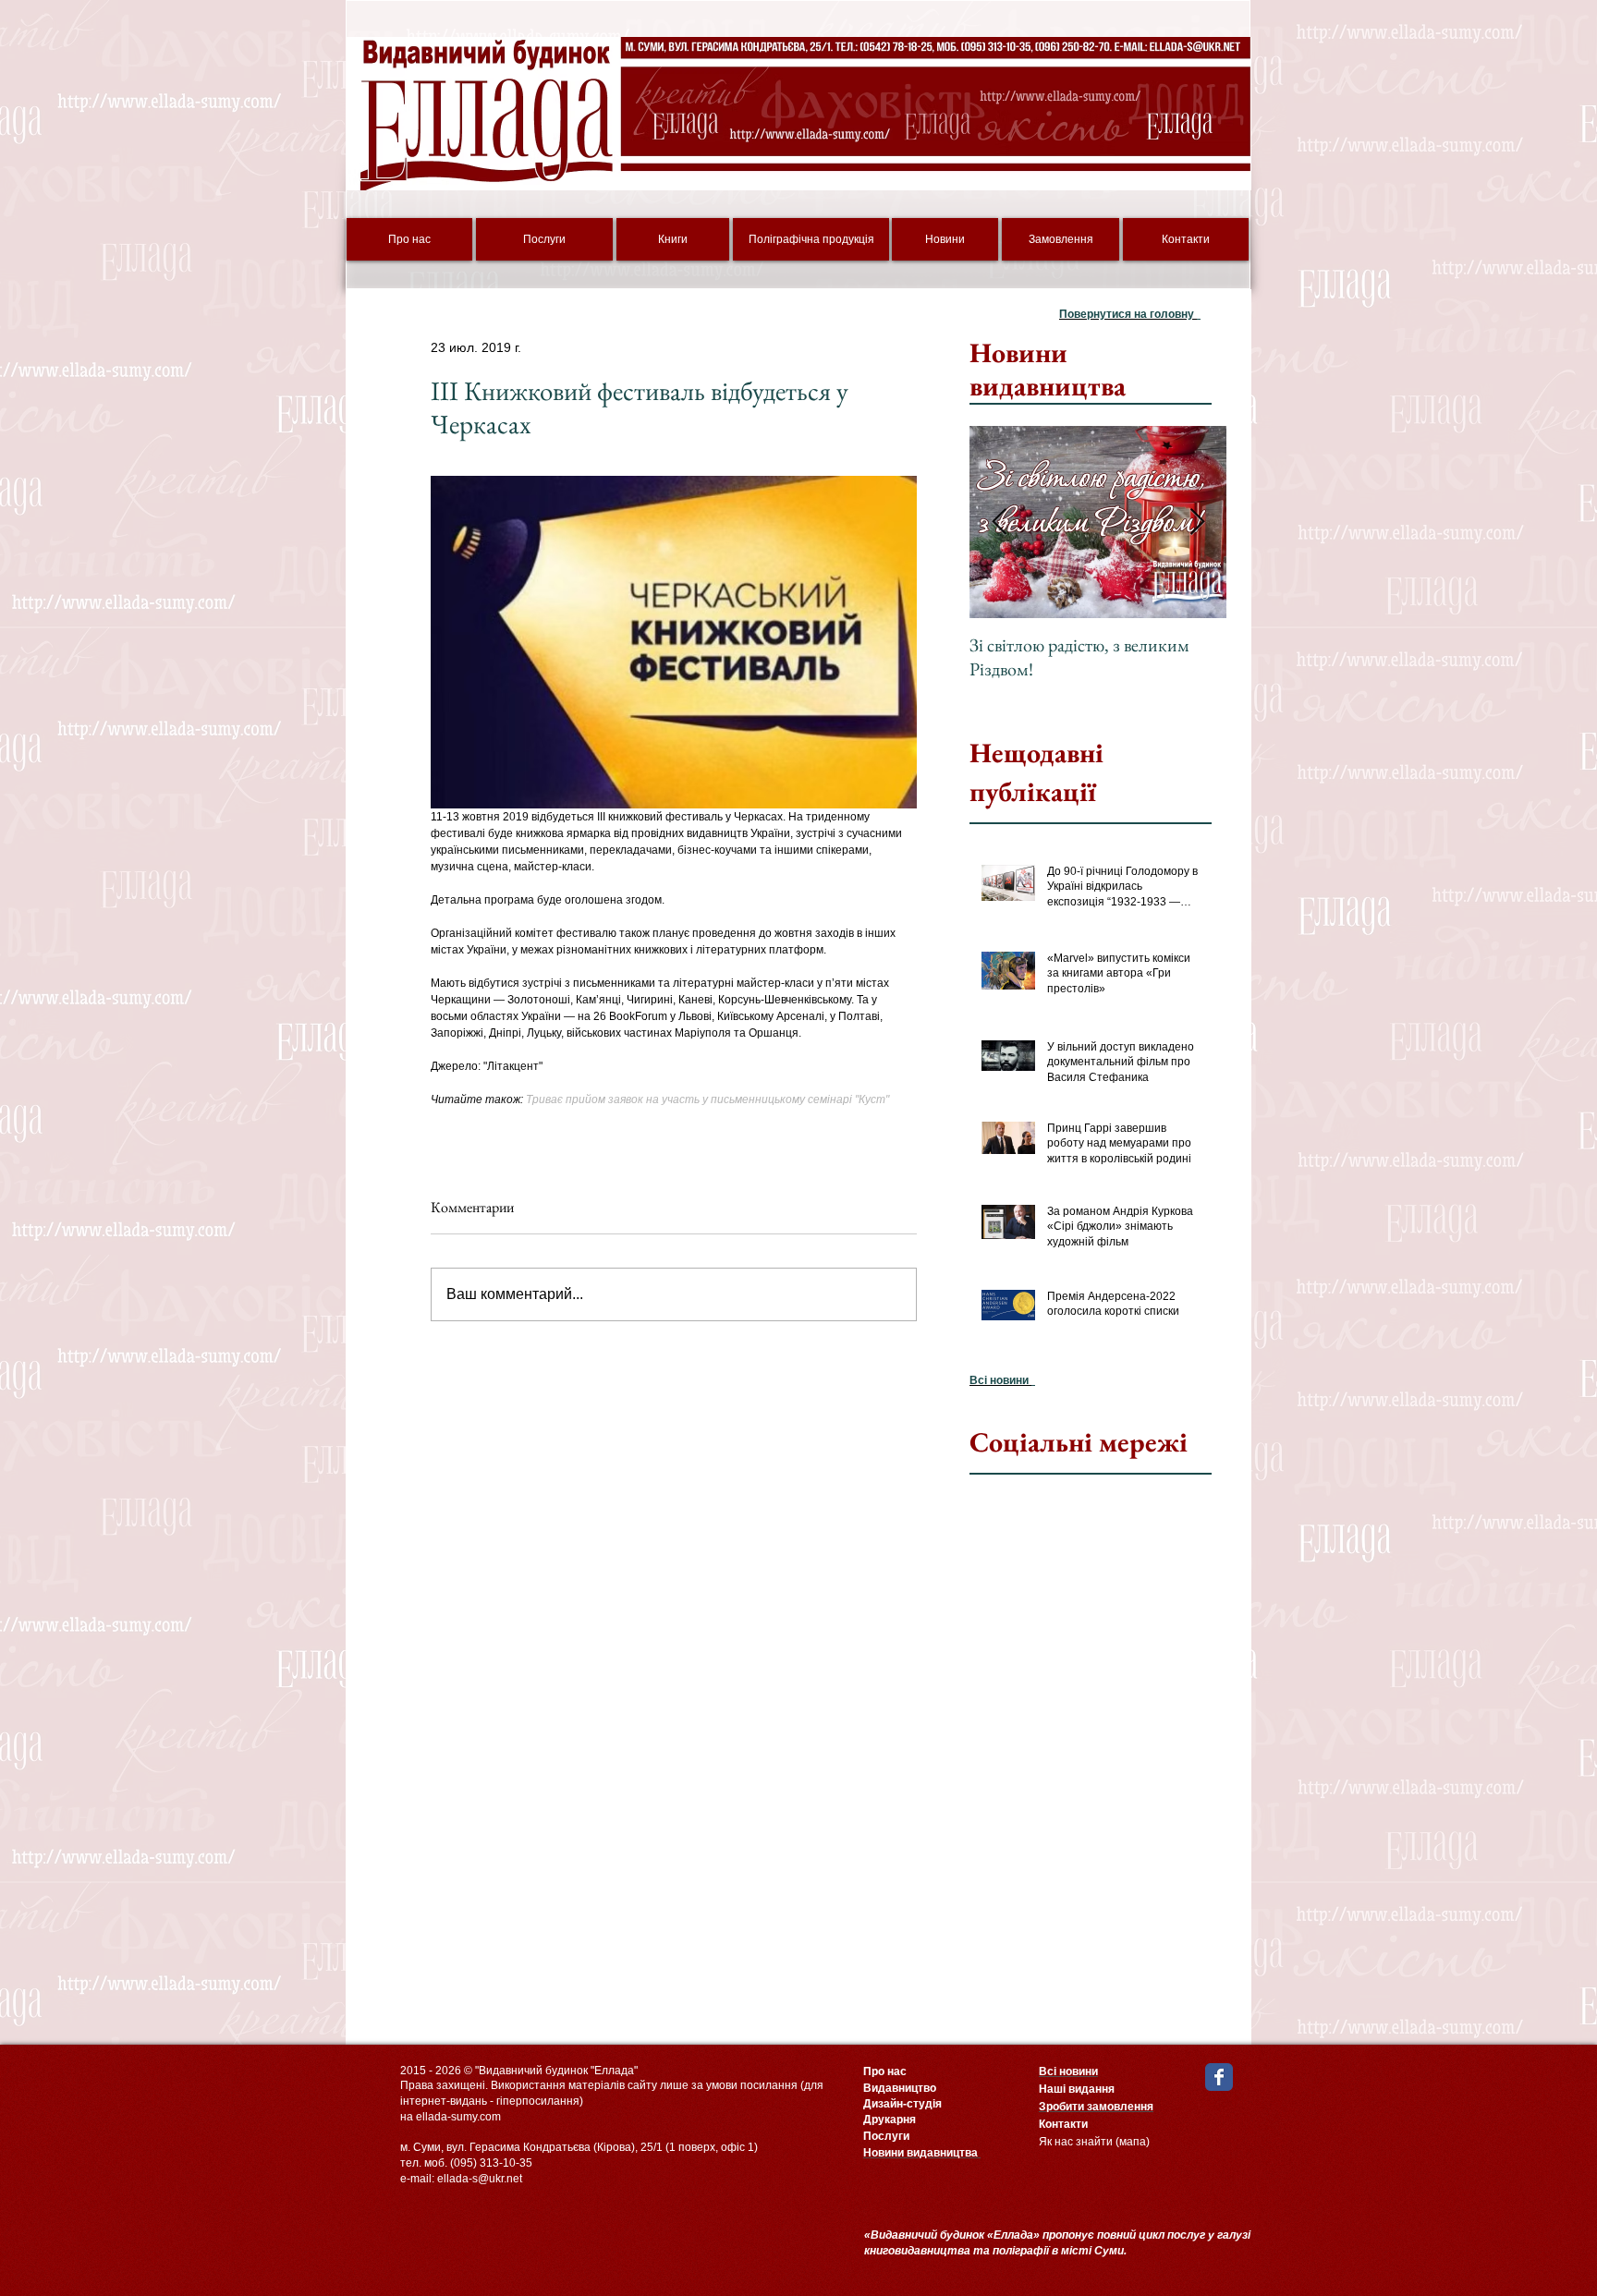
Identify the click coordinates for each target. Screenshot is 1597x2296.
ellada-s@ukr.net (480, 2179)
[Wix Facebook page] (1219, 2077)
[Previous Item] (999, 522)
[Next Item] (1197, 522)
